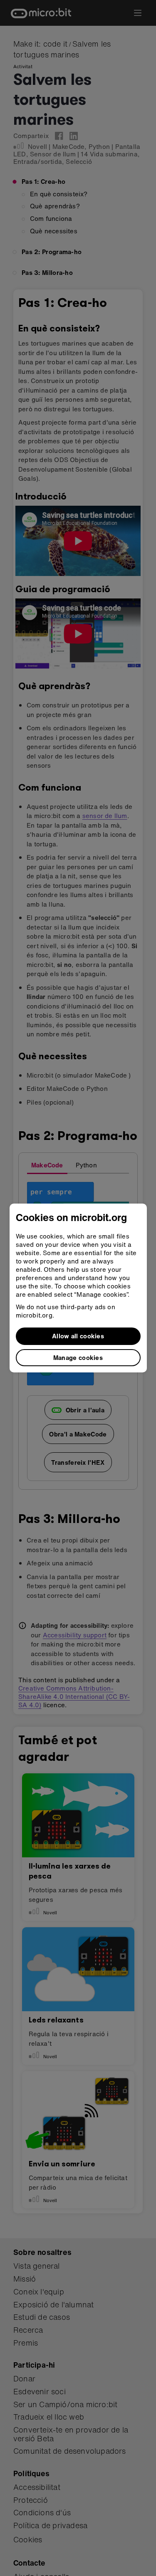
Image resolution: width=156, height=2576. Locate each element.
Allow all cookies (78, 1336)
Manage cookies (78, 1357)
